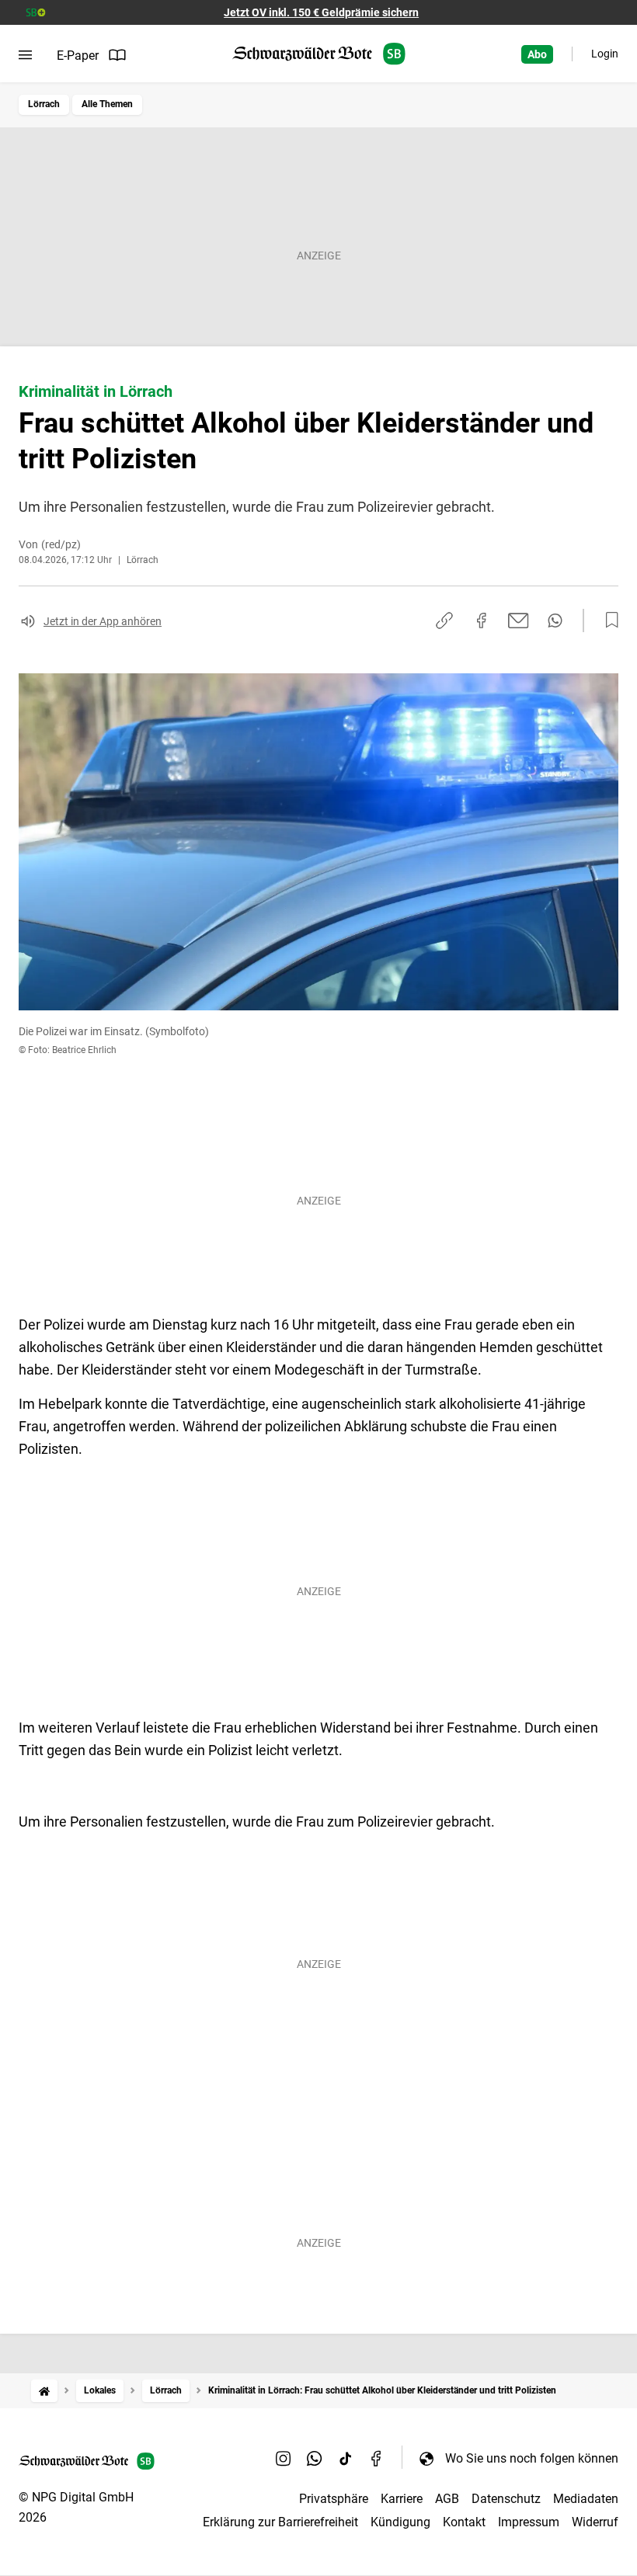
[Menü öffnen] (25, 55)
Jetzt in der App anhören (103, 621)
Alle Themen (107, 104)
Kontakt (464, 2522)
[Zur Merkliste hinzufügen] (607, 621)
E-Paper (78, 56)
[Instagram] (284, 2458)
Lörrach (44, 104)
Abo (537, 54)
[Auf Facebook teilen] (482, 621)
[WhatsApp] (315, 2458)
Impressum (529, 2522)
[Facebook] (377, 2458)
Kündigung (400, 2522)
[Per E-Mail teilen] (519, 621)
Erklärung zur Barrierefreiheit (280, 2522)
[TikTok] (346, 2458)
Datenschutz (506, 2499)
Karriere (402, 2499)
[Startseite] (44, 2391)
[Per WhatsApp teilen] (555, 621)
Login (605, 54)
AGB (447, 2499)
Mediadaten (586, 2499)
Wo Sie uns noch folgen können (532, 2458)
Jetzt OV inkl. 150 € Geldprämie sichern (321, 12)
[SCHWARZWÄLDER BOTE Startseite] (319, 54)
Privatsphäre (334, 2499)
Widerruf (595, 2522)
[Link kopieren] (444, 621)
